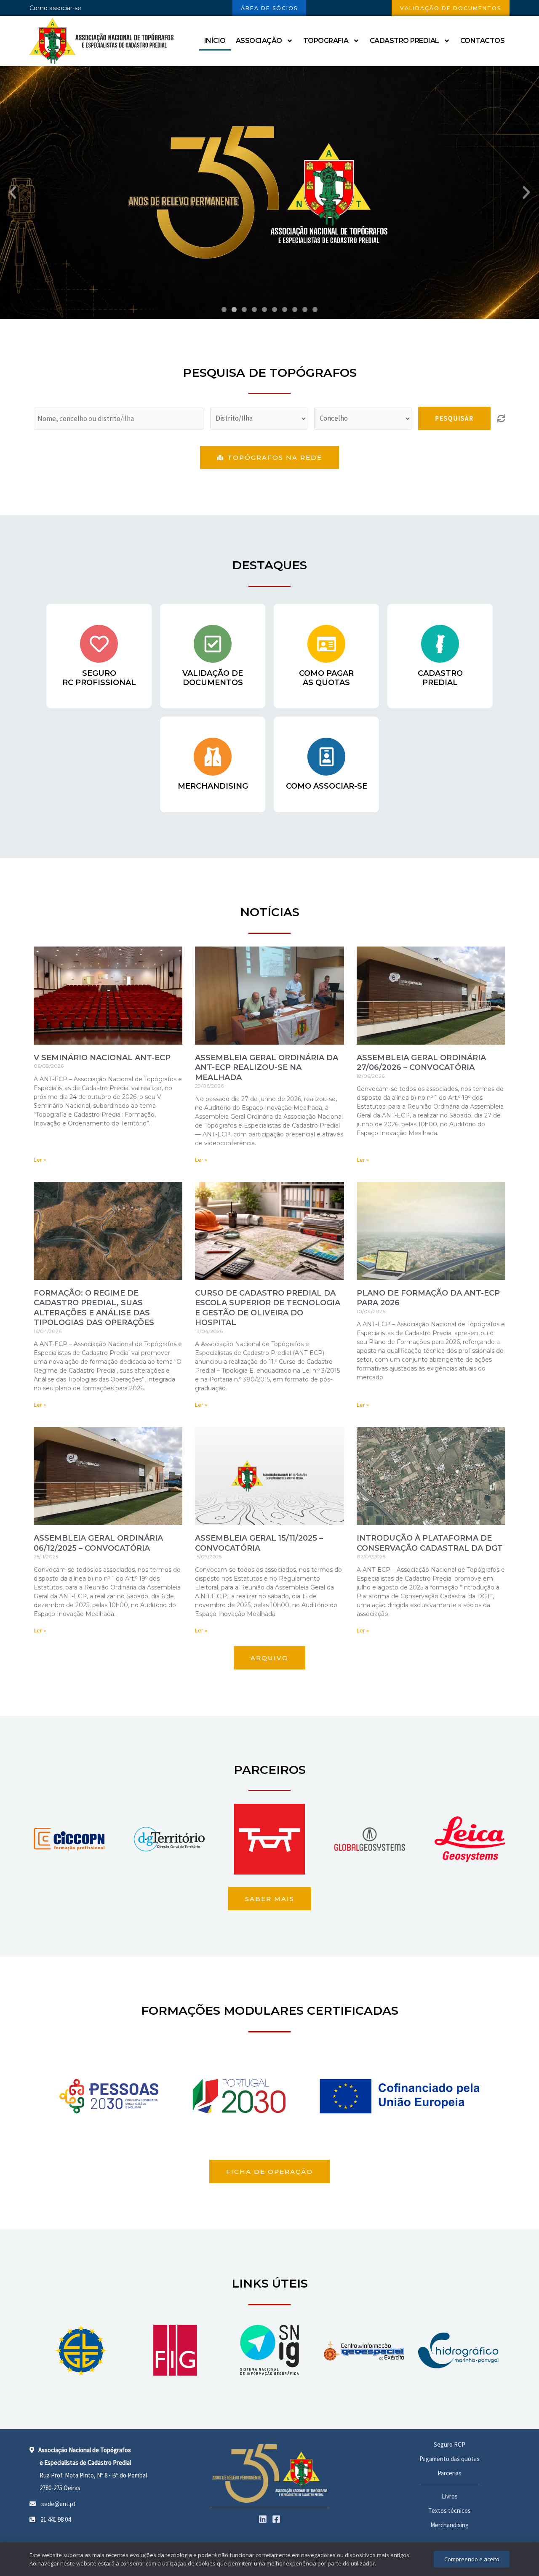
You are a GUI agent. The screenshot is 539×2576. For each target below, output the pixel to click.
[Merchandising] (213, 757)
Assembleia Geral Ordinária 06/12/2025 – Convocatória (98, 1543)
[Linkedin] (263, 2519)
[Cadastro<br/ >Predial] (440, 644)
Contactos (483, 41)
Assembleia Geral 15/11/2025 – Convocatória (259, 1543)
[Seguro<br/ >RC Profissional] (99, 644)
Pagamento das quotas (450, 2459)
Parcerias (450, 2473)
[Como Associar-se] (326, 757)
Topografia (326, 41)
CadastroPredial (440, 678)
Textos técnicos (450, 2511)
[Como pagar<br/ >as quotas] (326, 644)
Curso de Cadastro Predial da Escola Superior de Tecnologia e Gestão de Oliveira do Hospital (268, 1308)
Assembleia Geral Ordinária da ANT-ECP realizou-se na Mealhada (267, 1068)
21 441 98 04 (55, 2519)
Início (215, 41)
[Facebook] (276, 2519)
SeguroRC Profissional (99, 678)
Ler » (40, 1160)
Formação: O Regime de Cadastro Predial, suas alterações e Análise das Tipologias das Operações (94, 1308)
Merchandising (213, 786)
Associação (259, 41)
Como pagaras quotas (326, 678)
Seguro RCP (450, 2444)
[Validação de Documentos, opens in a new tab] (213, 644)
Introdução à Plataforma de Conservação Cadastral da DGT (430, 1543)
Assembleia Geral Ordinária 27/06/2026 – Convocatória (421, 1063)
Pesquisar (454, 418)
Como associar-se (55, 8)
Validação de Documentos (213, 678)
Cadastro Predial (404, 41)
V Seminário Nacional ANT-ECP (102, 1058)
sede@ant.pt (58, 2504)
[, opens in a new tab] (81, 2351)
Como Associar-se (327, 786)
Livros (450, 2496)
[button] (13, 192)
